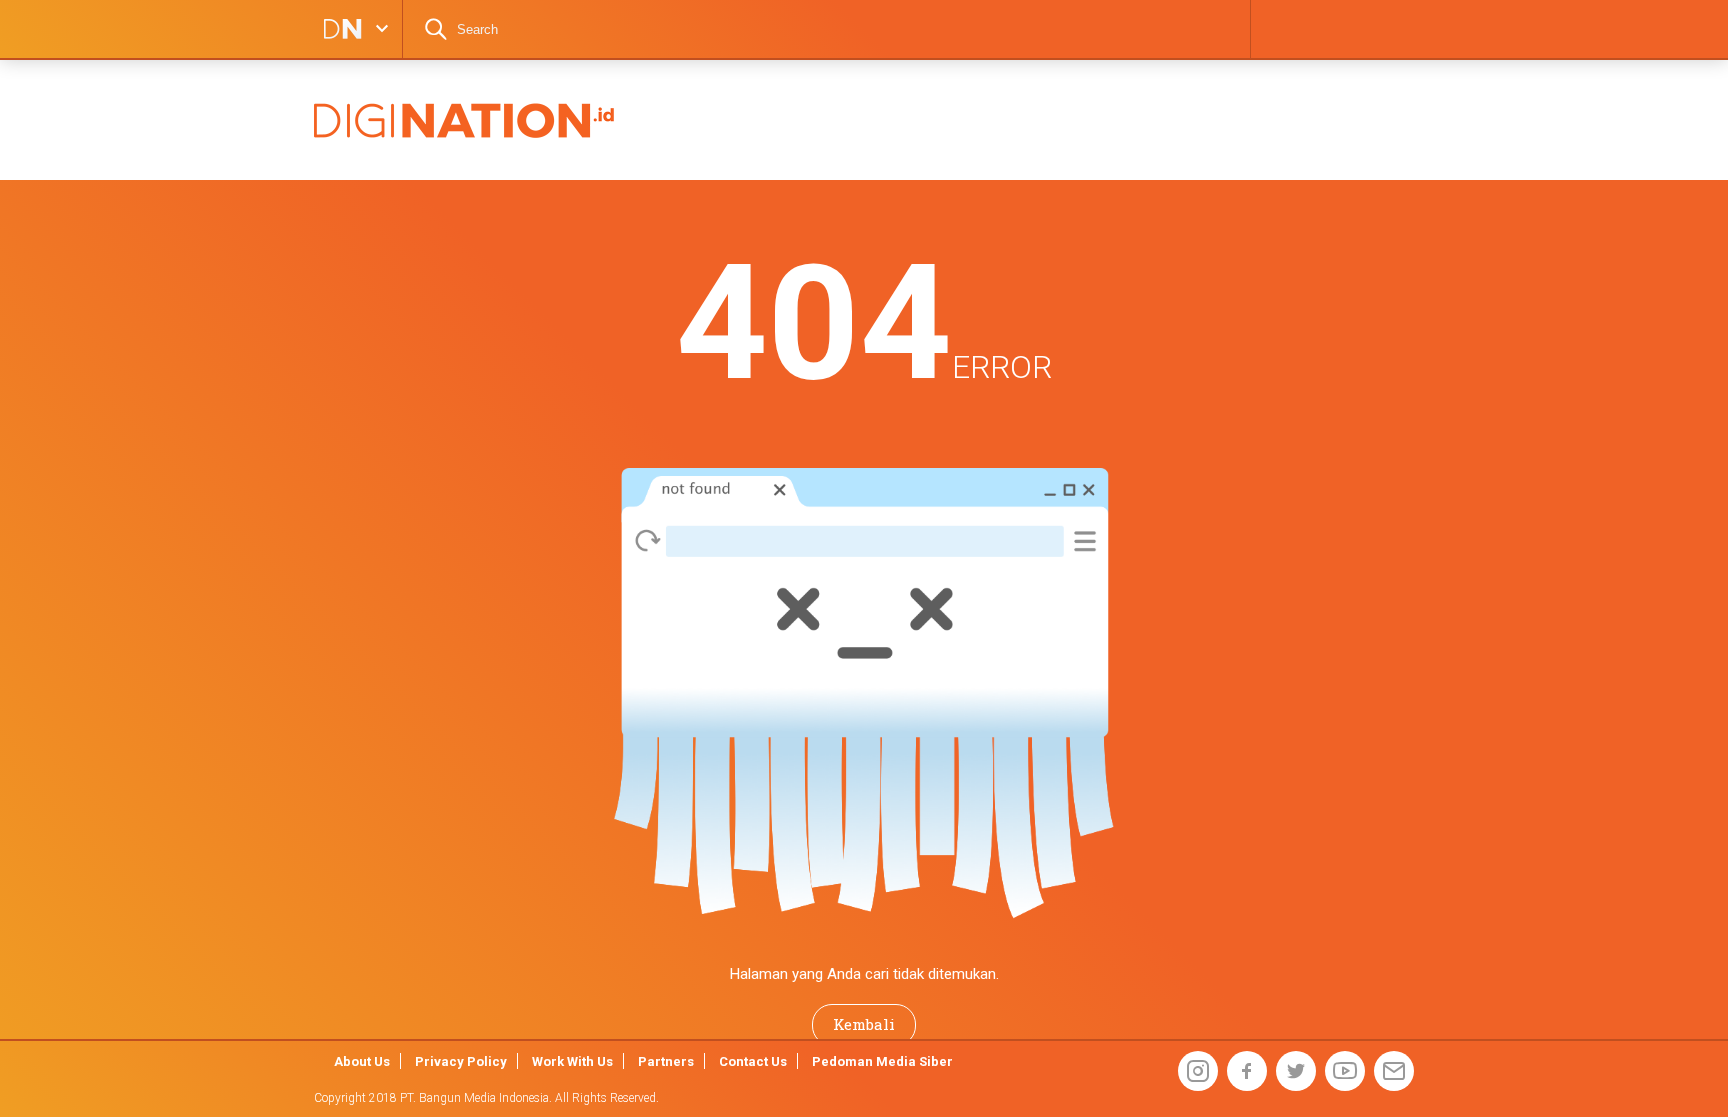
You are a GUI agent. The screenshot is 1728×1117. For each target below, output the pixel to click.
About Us (362, 1061)
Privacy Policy (461, 1061)
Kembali (864, 1024)
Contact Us (753, 1061)
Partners (666, 1061)
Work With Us (572, 1061)
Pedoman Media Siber (882, 1061)
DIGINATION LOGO (337, 29)
